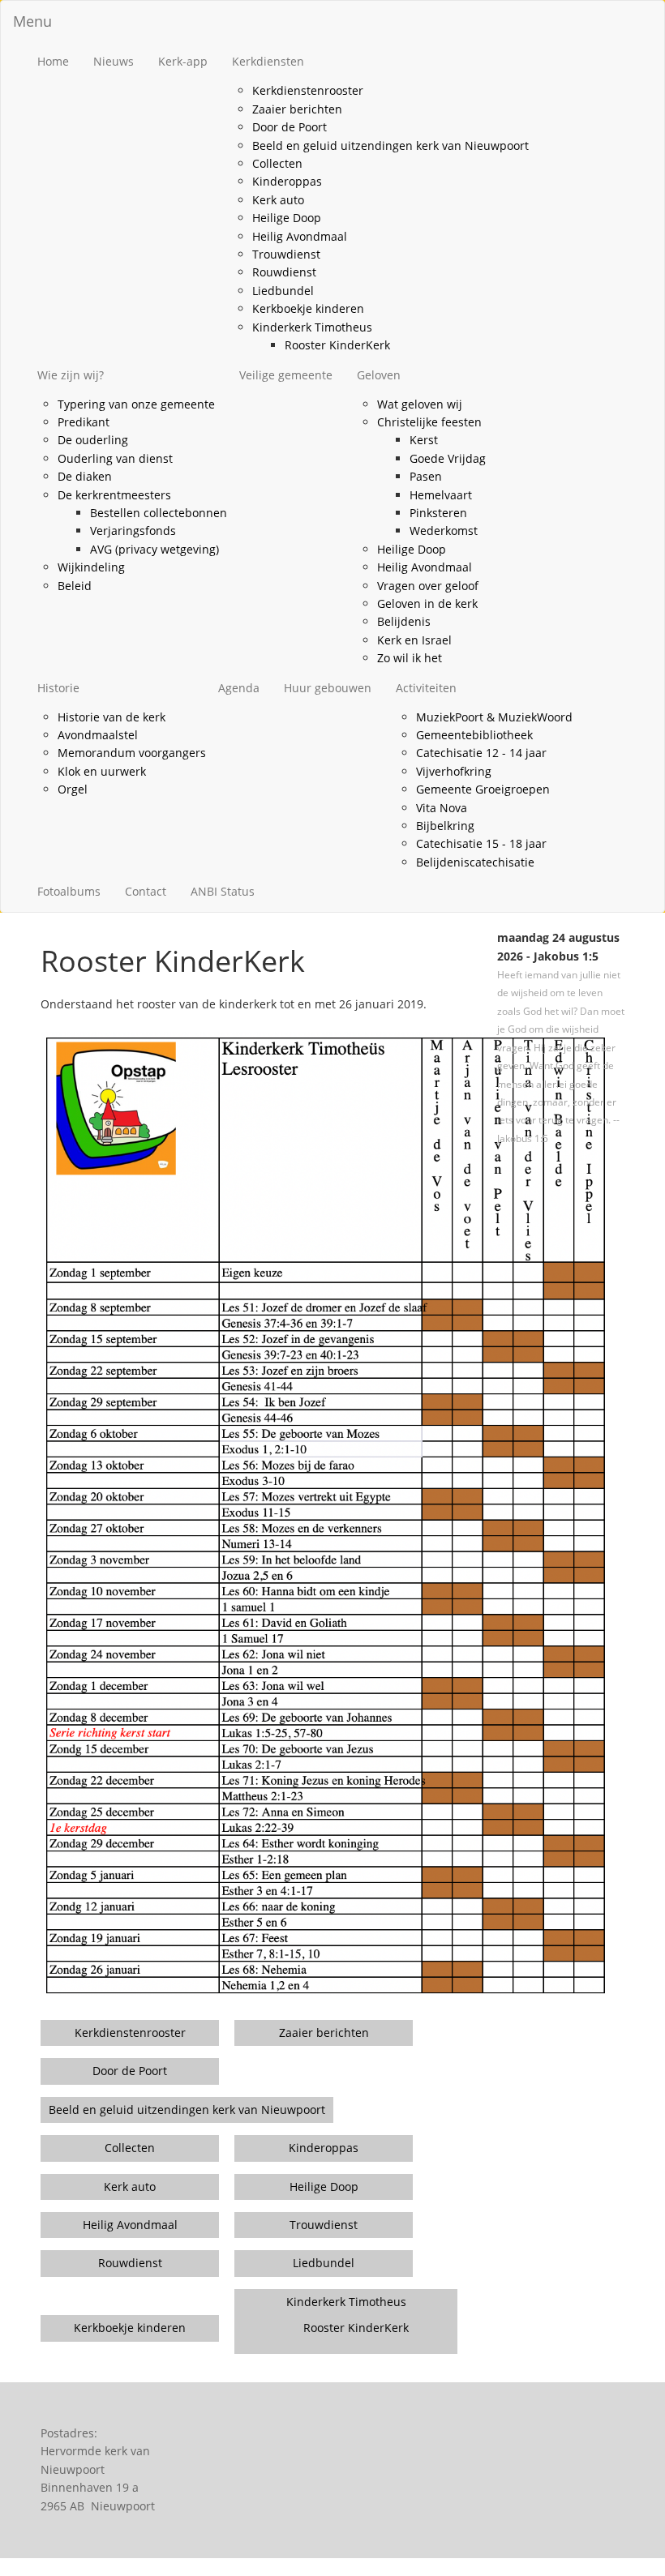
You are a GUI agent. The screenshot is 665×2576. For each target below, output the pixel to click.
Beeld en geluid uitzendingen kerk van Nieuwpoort (390, 145)
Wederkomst (444, 531)
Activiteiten (426, 688)
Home (53, 61)
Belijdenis (404, 621)
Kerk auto (278, 200)
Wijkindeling (91, 567)
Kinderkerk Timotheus (312, 327)
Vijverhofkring (454, 771)
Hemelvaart (441, 495)
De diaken (85, 476)
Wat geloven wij (420, 404)
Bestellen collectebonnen (159, 513)
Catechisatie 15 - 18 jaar (481, 843)
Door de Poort (290, 127)
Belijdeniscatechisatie (475, 862)
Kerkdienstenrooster (308, 90)
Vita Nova (442, 808)
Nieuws (114, 61)
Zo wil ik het (410, 658)
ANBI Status (223, 891)
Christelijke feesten (429, 422)
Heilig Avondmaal (300, 236)
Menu (32, 21)
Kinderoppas (287, 181)
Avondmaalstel (98, 735)
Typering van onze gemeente (136, 404)
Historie (58, 688)
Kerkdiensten (268, 61)
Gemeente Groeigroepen (483, 789)
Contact (146, 891)
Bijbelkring (445, 826)
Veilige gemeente (286, 375)
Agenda (239, 688)
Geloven (379, 375)
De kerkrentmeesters (114, 495)
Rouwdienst (284, 272)
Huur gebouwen (328, 688)
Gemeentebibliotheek (474, 735)
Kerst (424, 440)
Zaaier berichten (297, 109)
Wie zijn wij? (71, 375)
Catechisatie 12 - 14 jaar (481, 753)
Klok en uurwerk (102, 771)
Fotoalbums (69, 891)
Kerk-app (183, 61)
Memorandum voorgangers (132, 753)
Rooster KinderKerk (337, 345)
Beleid (75, 586)
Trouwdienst (286, 254)
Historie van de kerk (112, 717)
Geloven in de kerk (427, 603)
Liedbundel (283, 291)
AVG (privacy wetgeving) (154, 549)
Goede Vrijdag (448, 458)
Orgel (73, 789)
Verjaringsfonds (133, 531)
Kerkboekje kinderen (308, 308)
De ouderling (93, 440)
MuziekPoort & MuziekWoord (494, 717)
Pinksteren (438, 513)
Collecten (277, 163)
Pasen (426, 476)
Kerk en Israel (414, 640)
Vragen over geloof (428, 586)
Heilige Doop (287, 218)
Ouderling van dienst (115, 458)
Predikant (84, 422)
